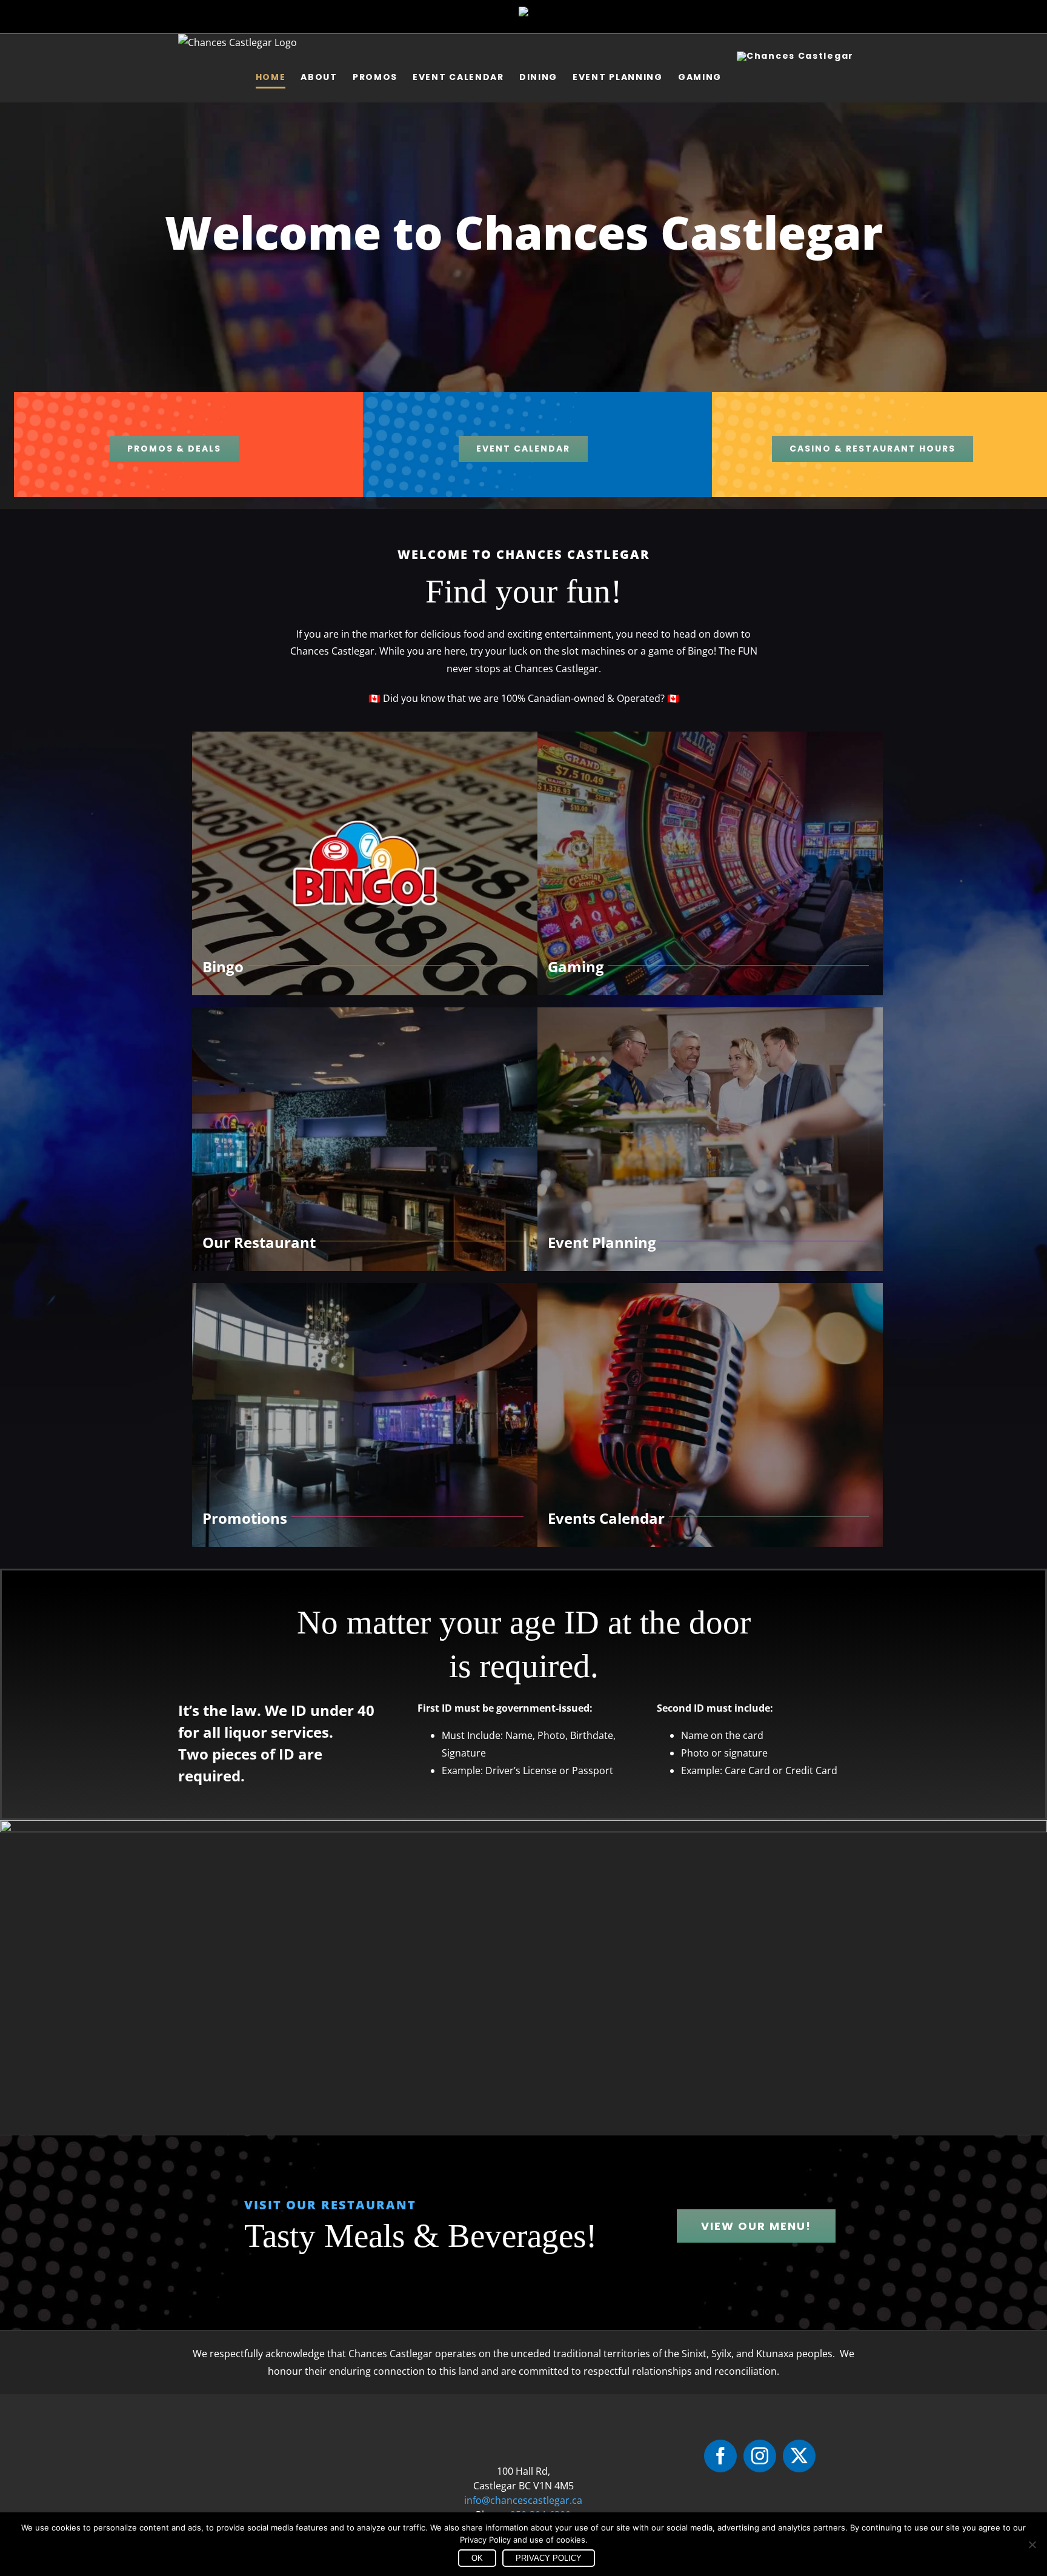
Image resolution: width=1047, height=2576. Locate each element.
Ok (477, 2558)
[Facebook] (720, 2456)
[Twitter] (799, 2456)
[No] (1032, 2544)
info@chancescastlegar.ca (523, 2500)
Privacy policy (549, 2558)
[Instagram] (760, 2456)
